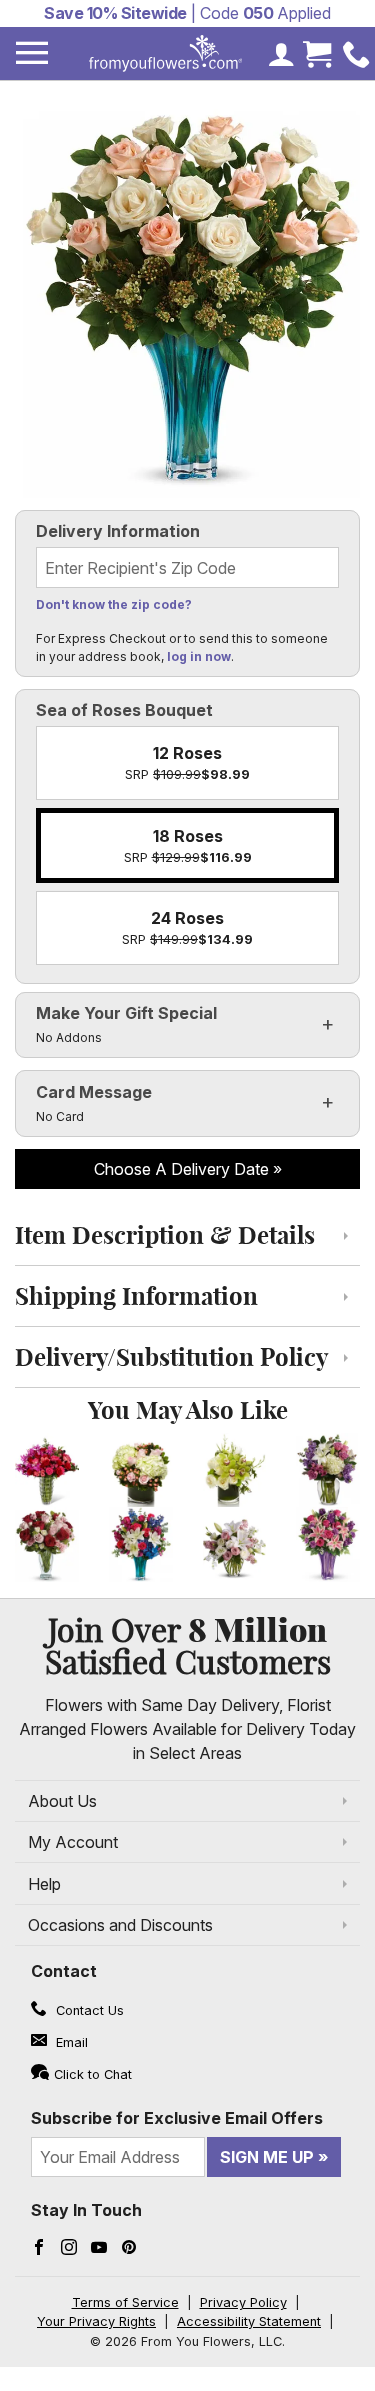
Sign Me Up (267, 2157)
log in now (199, 656)
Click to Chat (93, 2074)
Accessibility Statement (249, 2321)
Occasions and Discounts (120, 1925)
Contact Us (88, 2010)
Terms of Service (125, 2302)
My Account (73, 1842)
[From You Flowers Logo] (166, 53)
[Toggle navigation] (32, 53)
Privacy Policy (243, 2302)
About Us (62, 1801)
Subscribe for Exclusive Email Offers (177, 2118)
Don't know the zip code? (114, 604)
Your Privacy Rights (96, 2321)
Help (44, 1884)
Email (70, 2042)
